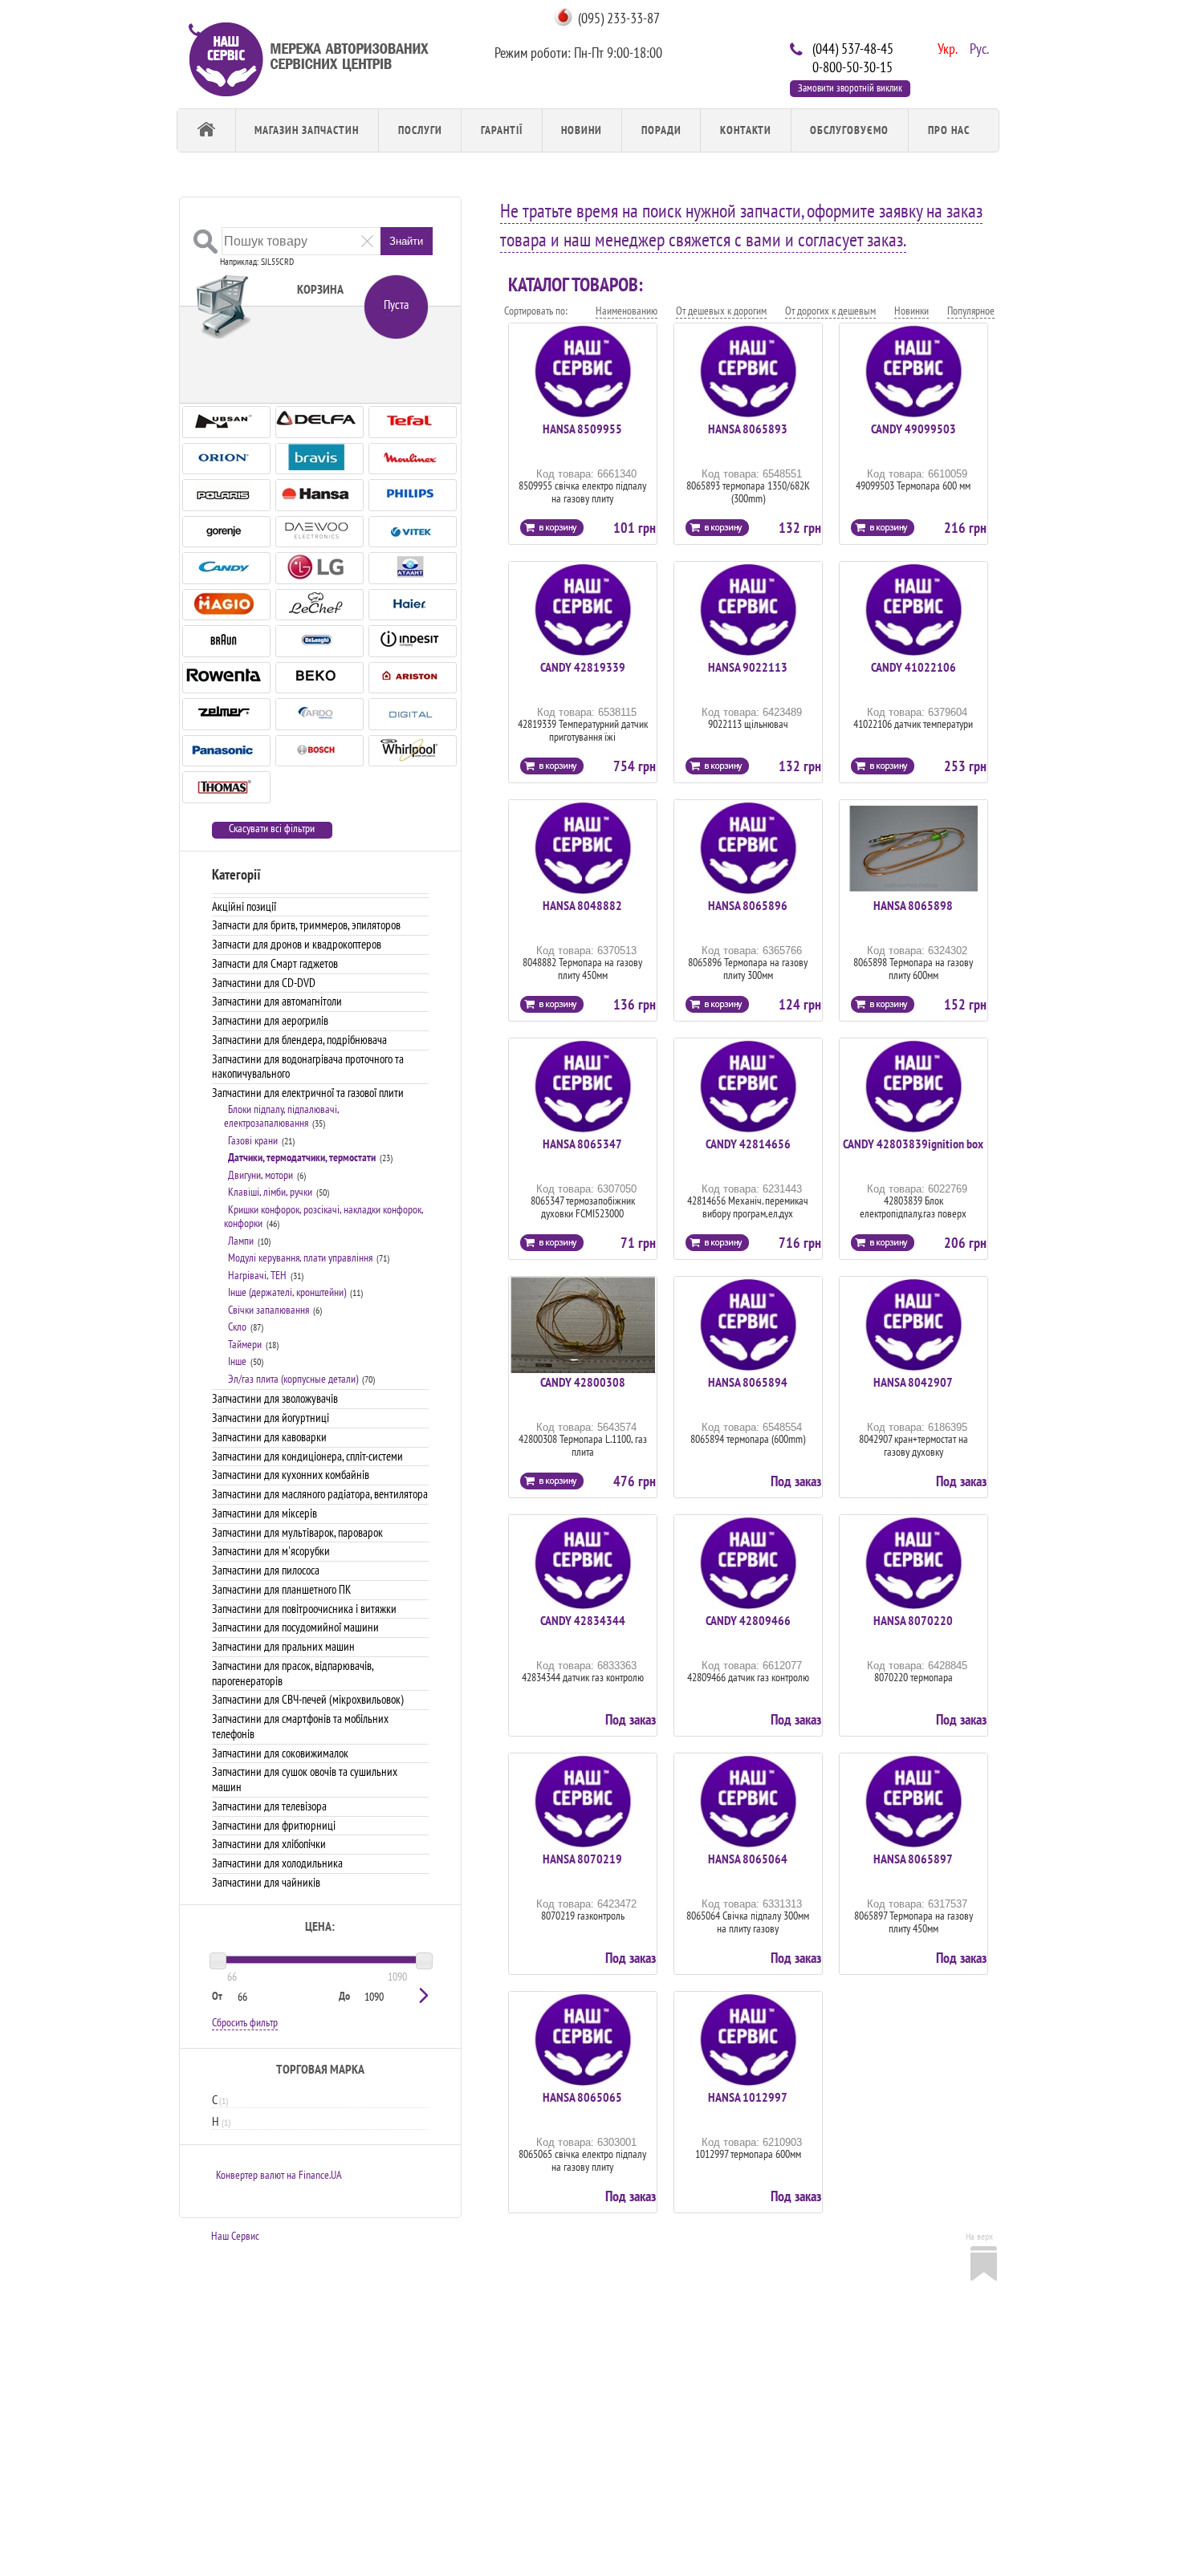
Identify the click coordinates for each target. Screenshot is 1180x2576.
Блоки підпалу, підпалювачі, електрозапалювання (281, 1116)
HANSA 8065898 (913, 905)
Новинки (911, 311)
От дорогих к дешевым (830, 311)
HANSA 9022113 (748, 667)
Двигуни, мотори (260, 1175)
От (217, 1996)
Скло (237, 1327)
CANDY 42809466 (748, 1620)
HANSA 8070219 (582, 1859)
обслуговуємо (849, 130)
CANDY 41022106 (913, 667)
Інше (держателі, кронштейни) (287, 1292)
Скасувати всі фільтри (272, 829)
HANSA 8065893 (748, 429)
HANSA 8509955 (582, 429)
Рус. (978, 47)
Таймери (245, 1344)
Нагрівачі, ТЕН (257, 1275)
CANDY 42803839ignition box (913, 1144)
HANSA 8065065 (582, 2097)
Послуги (420, 130)
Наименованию (627, 311)
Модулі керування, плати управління (300, 1258)
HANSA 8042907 (913, 1382)
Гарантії (502, 130)
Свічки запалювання (269, 1310)
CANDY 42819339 (583, 667)
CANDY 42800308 (583, 1382)
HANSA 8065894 (748, 1382)
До (344, 1996)
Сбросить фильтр (245, 2022)
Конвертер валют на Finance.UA (279, 2175)
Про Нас (949, 130)
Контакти (746, 130)
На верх (979, 2236)
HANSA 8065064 (748, 1859)
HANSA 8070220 (913, 1620)
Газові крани (253, 1140)
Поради (661, 130)
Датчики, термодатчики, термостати (302, 1157)
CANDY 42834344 (583, 1620)
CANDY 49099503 (913, 429)
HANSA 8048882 (582, 905)
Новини (582, 130)
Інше (237, 1361)
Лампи (241, 1241)
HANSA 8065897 (913, 1859)
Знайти (406, 241)
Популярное (971, 311)
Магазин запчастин (307, 130)
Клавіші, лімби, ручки (270, 1192)
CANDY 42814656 (748, 1144)
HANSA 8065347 (582, 1144)
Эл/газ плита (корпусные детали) (293, 1379)
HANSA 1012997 (748, 2097)
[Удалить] (367, 240)
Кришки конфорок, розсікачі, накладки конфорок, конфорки (323, 1217)
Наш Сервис (235, 2236)
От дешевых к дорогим (721, 311)
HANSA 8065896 (748, 905)
